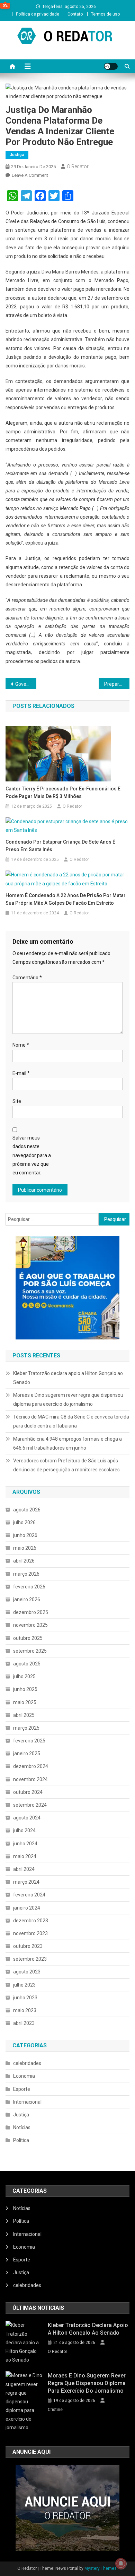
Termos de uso (105, 14)
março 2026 (26, 1574)
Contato (75, 14)
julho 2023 (24, 1985)
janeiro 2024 (27, 1908)
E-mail (21, 1073)
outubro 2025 (28, 1638)
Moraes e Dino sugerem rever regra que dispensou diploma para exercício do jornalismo (68, 1400)
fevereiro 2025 (29, 1741)
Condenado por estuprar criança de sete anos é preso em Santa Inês (60, 846)
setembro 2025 (30, 1651)
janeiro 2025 (27, 1753)
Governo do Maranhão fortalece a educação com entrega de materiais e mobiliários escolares (26, 684)
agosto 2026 (27, 1510)
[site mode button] (111, 66)
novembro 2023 (30, 1933)
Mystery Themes (101, 2568)
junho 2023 (25, 1998)
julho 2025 (24, 1676)
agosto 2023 (27, 1972)
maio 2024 (25, 1856)
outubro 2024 (28, 1792)
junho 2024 (25, 1844)
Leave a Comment (30, 175)
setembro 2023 (30, 1959)
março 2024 (26, 1882)
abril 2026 (24, 1561)
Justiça (17, 155)
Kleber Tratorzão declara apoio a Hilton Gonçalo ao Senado (68, 1378)
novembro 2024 (30, 1779)
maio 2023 (25, 2010)
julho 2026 (24, 1522)
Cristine (55, 2410)
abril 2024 (24, 1869)
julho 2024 (24, 1830)
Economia (24, 2076)
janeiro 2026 (27, 1599)
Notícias (22, 2127)
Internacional (27, 2102)
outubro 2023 (28, 1946)
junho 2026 (25, 1535)
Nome (21, 1045)
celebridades (27, 2063)
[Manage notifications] (121, 2564)
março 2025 (26, 1728)
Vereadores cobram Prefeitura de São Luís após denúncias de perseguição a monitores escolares (66, 1465)
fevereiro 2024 (29, 1895)
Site (17, 1101)
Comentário (27, 978)
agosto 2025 (27, 1664)
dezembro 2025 (31, 1612)
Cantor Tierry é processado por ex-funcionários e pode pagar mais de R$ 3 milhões (63, 792)
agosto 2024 (27, 1818)
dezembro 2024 (31, 1766)
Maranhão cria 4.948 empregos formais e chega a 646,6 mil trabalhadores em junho (67, 1443)
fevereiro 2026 (29, 1587)
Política (21, 2140)
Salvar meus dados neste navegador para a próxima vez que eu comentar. (32, 1155)
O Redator (78, 166)
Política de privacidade (38, 14)
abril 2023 (24, 2023)
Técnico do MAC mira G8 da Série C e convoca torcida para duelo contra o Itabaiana (71, 1421)
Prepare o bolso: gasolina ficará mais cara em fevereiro (117, 684)
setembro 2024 (30, 1805)
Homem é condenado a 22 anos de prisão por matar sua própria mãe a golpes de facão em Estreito (66, 899)
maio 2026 (25, 1548)
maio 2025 (25, 1702)
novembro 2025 (30, 1625)
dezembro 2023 (31, 1921)
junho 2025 (25, 1689)
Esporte (22, 2089)
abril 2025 (24, 1715)
